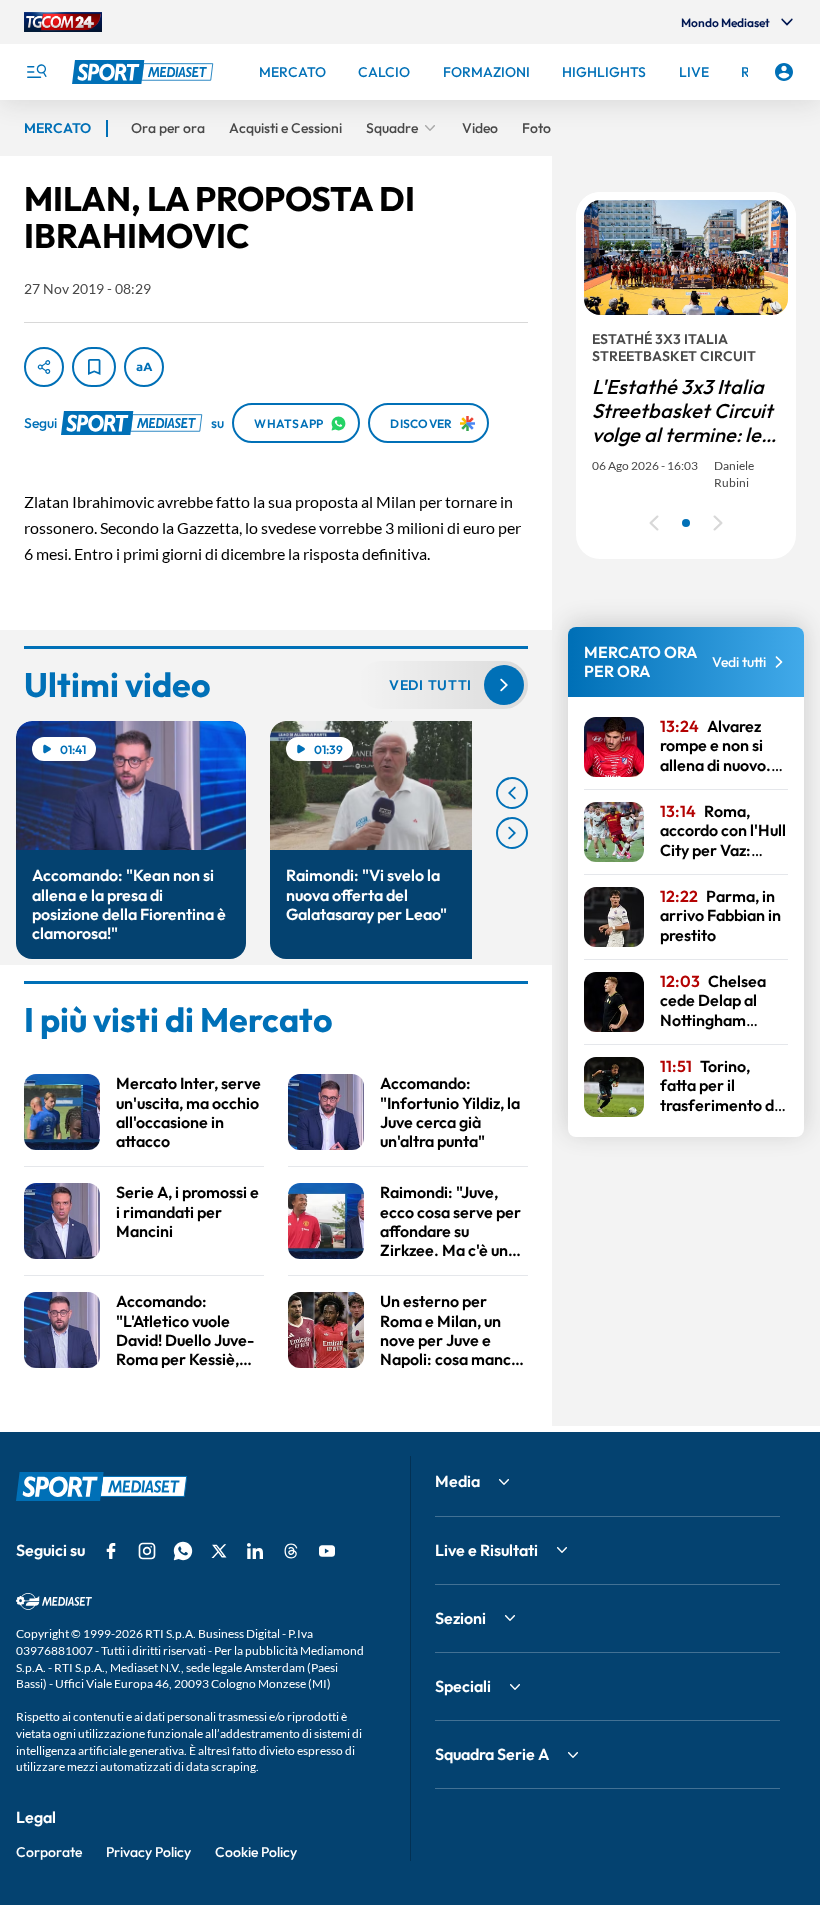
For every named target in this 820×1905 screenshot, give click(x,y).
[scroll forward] (512, 833)
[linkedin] (255, 1551)
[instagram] (147, 1551)
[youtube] (327, 1551)
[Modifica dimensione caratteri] (144, 367)
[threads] (291, 1551)
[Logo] (145, 72)
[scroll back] (512, 793)
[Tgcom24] (63, 22)
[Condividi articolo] (44, 367)
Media (457, 1481)
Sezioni (460, 1618)
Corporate (49, 1852)
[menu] (36, 72)
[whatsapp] (183, 1551)
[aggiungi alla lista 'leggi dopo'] (94, 367)
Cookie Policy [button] (256, 1852)
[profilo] (784, 72)
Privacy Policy (148, 1852)
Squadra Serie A (492, 1754)
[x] (219, 1551)
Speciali (463, 1686)
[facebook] (111, 1551)
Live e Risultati (486, 1550)
